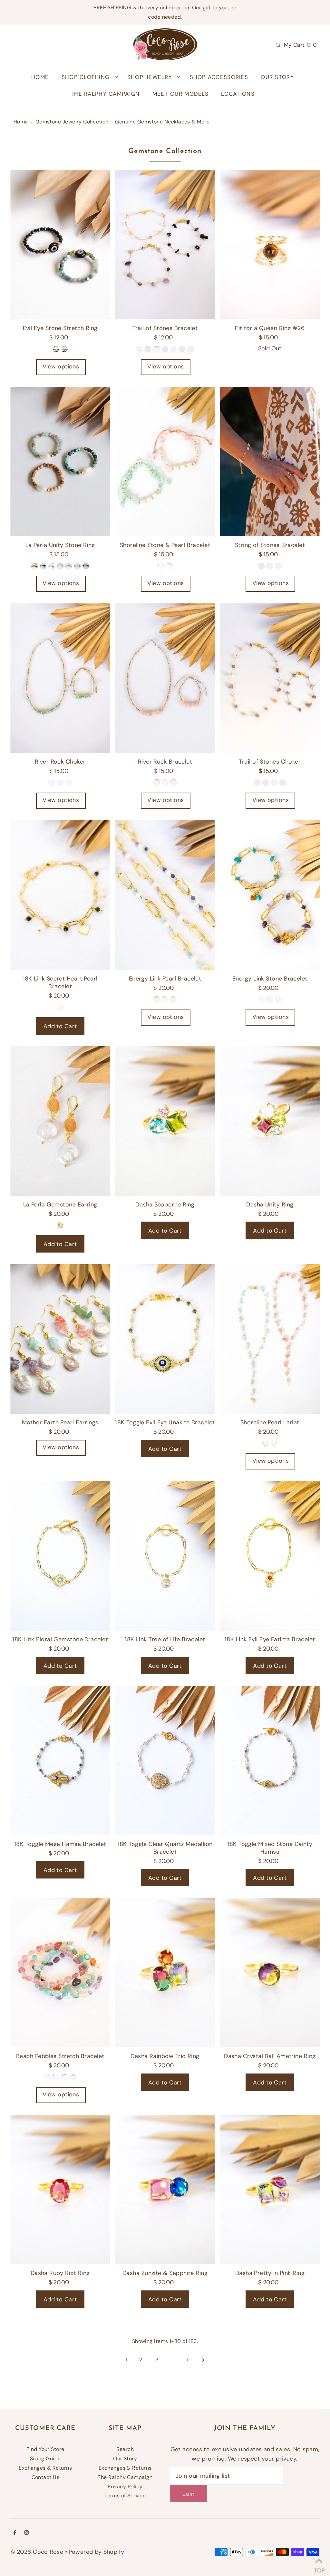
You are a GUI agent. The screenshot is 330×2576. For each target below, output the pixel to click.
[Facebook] (15, 2533)
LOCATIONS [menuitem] (238, 94)
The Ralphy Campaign (125, 2477)
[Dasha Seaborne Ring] (165, 1121)
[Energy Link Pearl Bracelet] (165, 895)
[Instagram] (26, 2533)
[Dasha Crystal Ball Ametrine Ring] (270, 1973)
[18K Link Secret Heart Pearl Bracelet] (60, 895)
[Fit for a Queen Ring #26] (270, 245)
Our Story (125, 2459)
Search (125, 2449)
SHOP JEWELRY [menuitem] (150, 77)
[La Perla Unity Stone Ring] (60, 462)
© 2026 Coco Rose (37, 2552)
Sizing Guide (45, 2459)
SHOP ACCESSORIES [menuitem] (219, 77)
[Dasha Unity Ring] (270, 1121)
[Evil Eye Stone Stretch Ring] (60, 245)
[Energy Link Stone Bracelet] (270, 895)
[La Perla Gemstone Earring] (60, 1121)
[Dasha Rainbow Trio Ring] (165, 1973)
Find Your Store (45, 2449)
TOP (319, 2568)
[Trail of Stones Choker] (270, 678)
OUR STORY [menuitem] (277, 77)
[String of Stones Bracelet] (270, 462)
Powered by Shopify (97, 2552)
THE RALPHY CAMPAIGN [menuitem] (105, 94)
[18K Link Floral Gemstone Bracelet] (60, 1556)
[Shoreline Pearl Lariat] (270, 1339)
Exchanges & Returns (45, 2468)
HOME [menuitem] (40, 77)
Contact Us (46, 2477)
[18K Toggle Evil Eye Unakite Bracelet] (165, 1339)
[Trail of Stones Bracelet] (165, 245)
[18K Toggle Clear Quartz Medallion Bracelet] (165, 1761)
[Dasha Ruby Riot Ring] (60, 2190)
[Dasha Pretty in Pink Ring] (270, 2190)
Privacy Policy (125, 2487)
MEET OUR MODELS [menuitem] (180, 94)
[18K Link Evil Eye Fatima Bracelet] (270, 1556)
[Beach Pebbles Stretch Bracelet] (60, 1973)
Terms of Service (125, 2496)
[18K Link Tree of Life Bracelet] (165, 1556)
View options (61, 366)
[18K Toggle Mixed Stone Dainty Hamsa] (270, 1761)
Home (21, 122)
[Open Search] (278, 44)
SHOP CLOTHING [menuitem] (86, 77)
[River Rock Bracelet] (165, 678)
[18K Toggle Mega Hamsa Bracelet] (60, 1761)
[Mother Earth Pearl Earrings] (60, 1339)
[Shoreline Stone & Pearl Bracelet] (165, 462)
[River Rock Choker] (60, 678)
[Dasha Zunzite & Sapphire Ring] (165, 2190)
